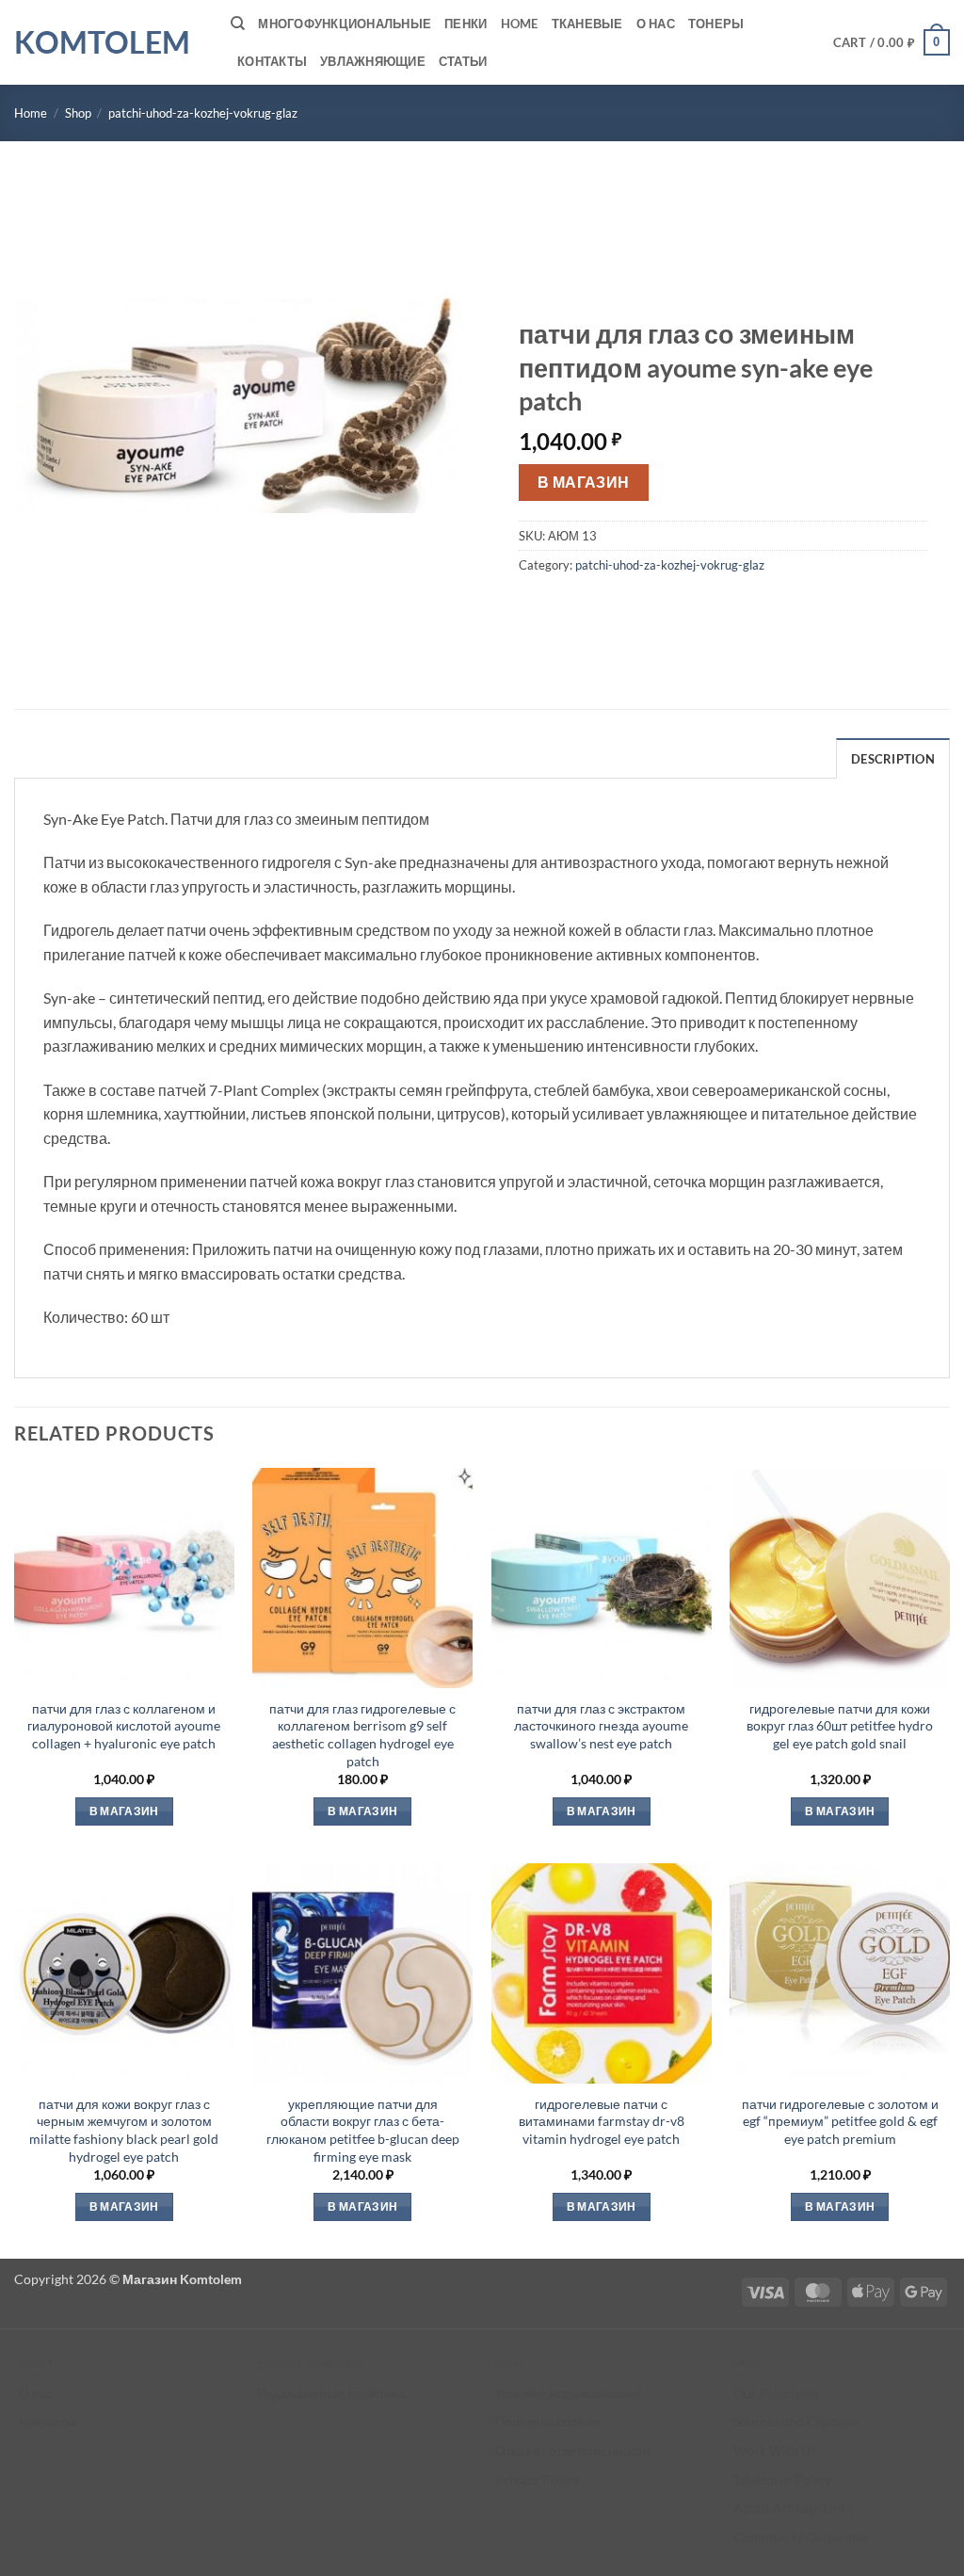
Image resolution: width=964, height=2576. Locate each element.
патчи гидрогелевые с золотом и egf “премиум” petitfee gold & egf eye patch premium (840, 2121)
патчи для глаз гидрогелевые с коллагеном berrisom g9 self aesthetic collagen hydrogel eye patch (362, 1735)
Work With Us (775, 2450)
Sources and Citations (797, 2421)
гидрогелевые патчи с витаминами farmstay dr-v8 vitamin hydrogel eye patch (602, 2121)
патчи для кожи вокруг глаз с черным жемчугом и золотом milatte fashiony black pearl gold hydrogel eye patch (124, 2130)
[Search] (238, 24)
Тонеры (716, 24)
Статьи (463, 61)
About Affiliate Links (793, 2508)
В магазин (584, 482)
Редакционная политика (331, 2393)
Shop (78, 113)
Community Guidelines (801, 2537)
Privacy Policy (537, 2479)
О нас (656, 24)
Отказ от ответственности (573, 2450)
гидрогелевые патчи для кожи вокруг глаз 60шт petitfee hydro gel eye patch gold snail (840, 1726)
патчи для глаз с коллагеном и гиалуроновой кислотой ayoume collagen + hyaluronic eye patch (124, 1726)
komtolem (102, 42)
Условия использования (569, 2393)
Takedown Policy (782, 2479)
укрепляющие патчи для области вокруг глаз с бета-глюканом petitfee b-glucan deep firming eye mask (363, 2130)
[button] (892, 42)
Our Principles (776, 2393)
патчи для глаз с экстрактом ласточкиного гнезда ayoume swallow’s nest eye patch (601, 1726)
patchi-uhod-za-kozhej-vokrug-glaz (203, 113)
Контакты (272, 61)
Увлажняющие (373, 61)
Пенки (466, 24)
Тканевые (587, 24)
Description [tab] (893, 759)
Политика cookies (548, 2421)
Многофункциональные (345, 24)
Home (520, 24)
